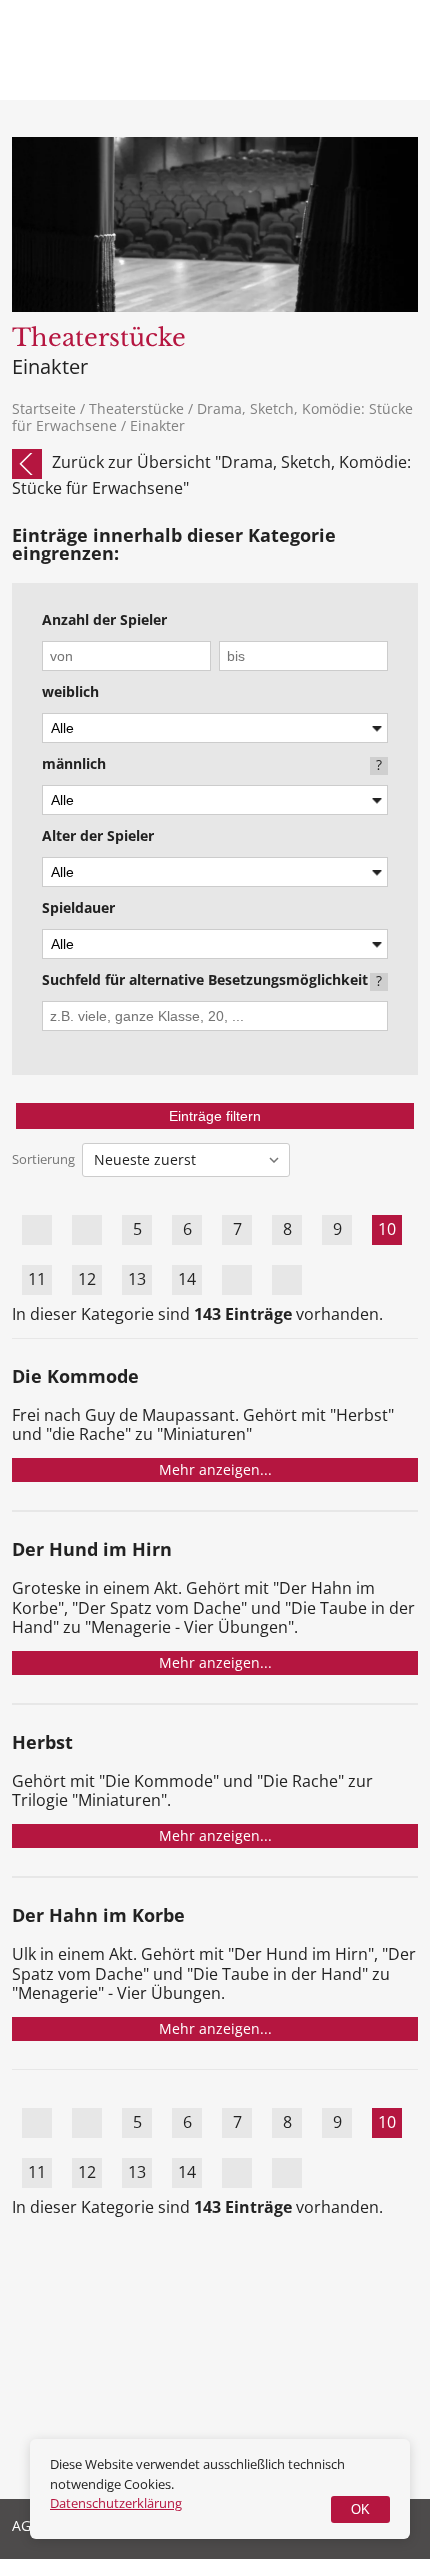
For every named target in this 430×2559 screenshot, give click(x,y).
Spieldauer (78, 909)
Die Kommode (75, 1377)
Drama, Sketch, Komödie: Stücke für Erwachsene (212, 417)
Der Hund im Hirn (92, 1550)
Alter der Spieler (98, 837)
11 (37, 1279)
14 (187, 1279)
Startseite (44, 408)
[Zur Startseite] (99, 67)
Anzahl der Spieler (104, 621)
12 (87, 1279)
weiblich (70, 693)
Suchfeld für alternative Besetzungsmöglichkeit (205, 981)
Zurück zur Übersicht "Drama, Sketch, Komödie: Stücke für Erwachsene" (211, 475)
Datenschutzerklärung (116, 2503)
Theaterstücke (136, 408)
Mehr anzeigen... (215, 1469)
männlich (74, 765)
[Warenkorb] (320, 50)
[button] (393, 50)
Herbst (42, 1743)
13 (137, 1279)
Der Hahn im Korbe (98, 1916)
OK (360, 2509)
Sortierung (43, 1159)
